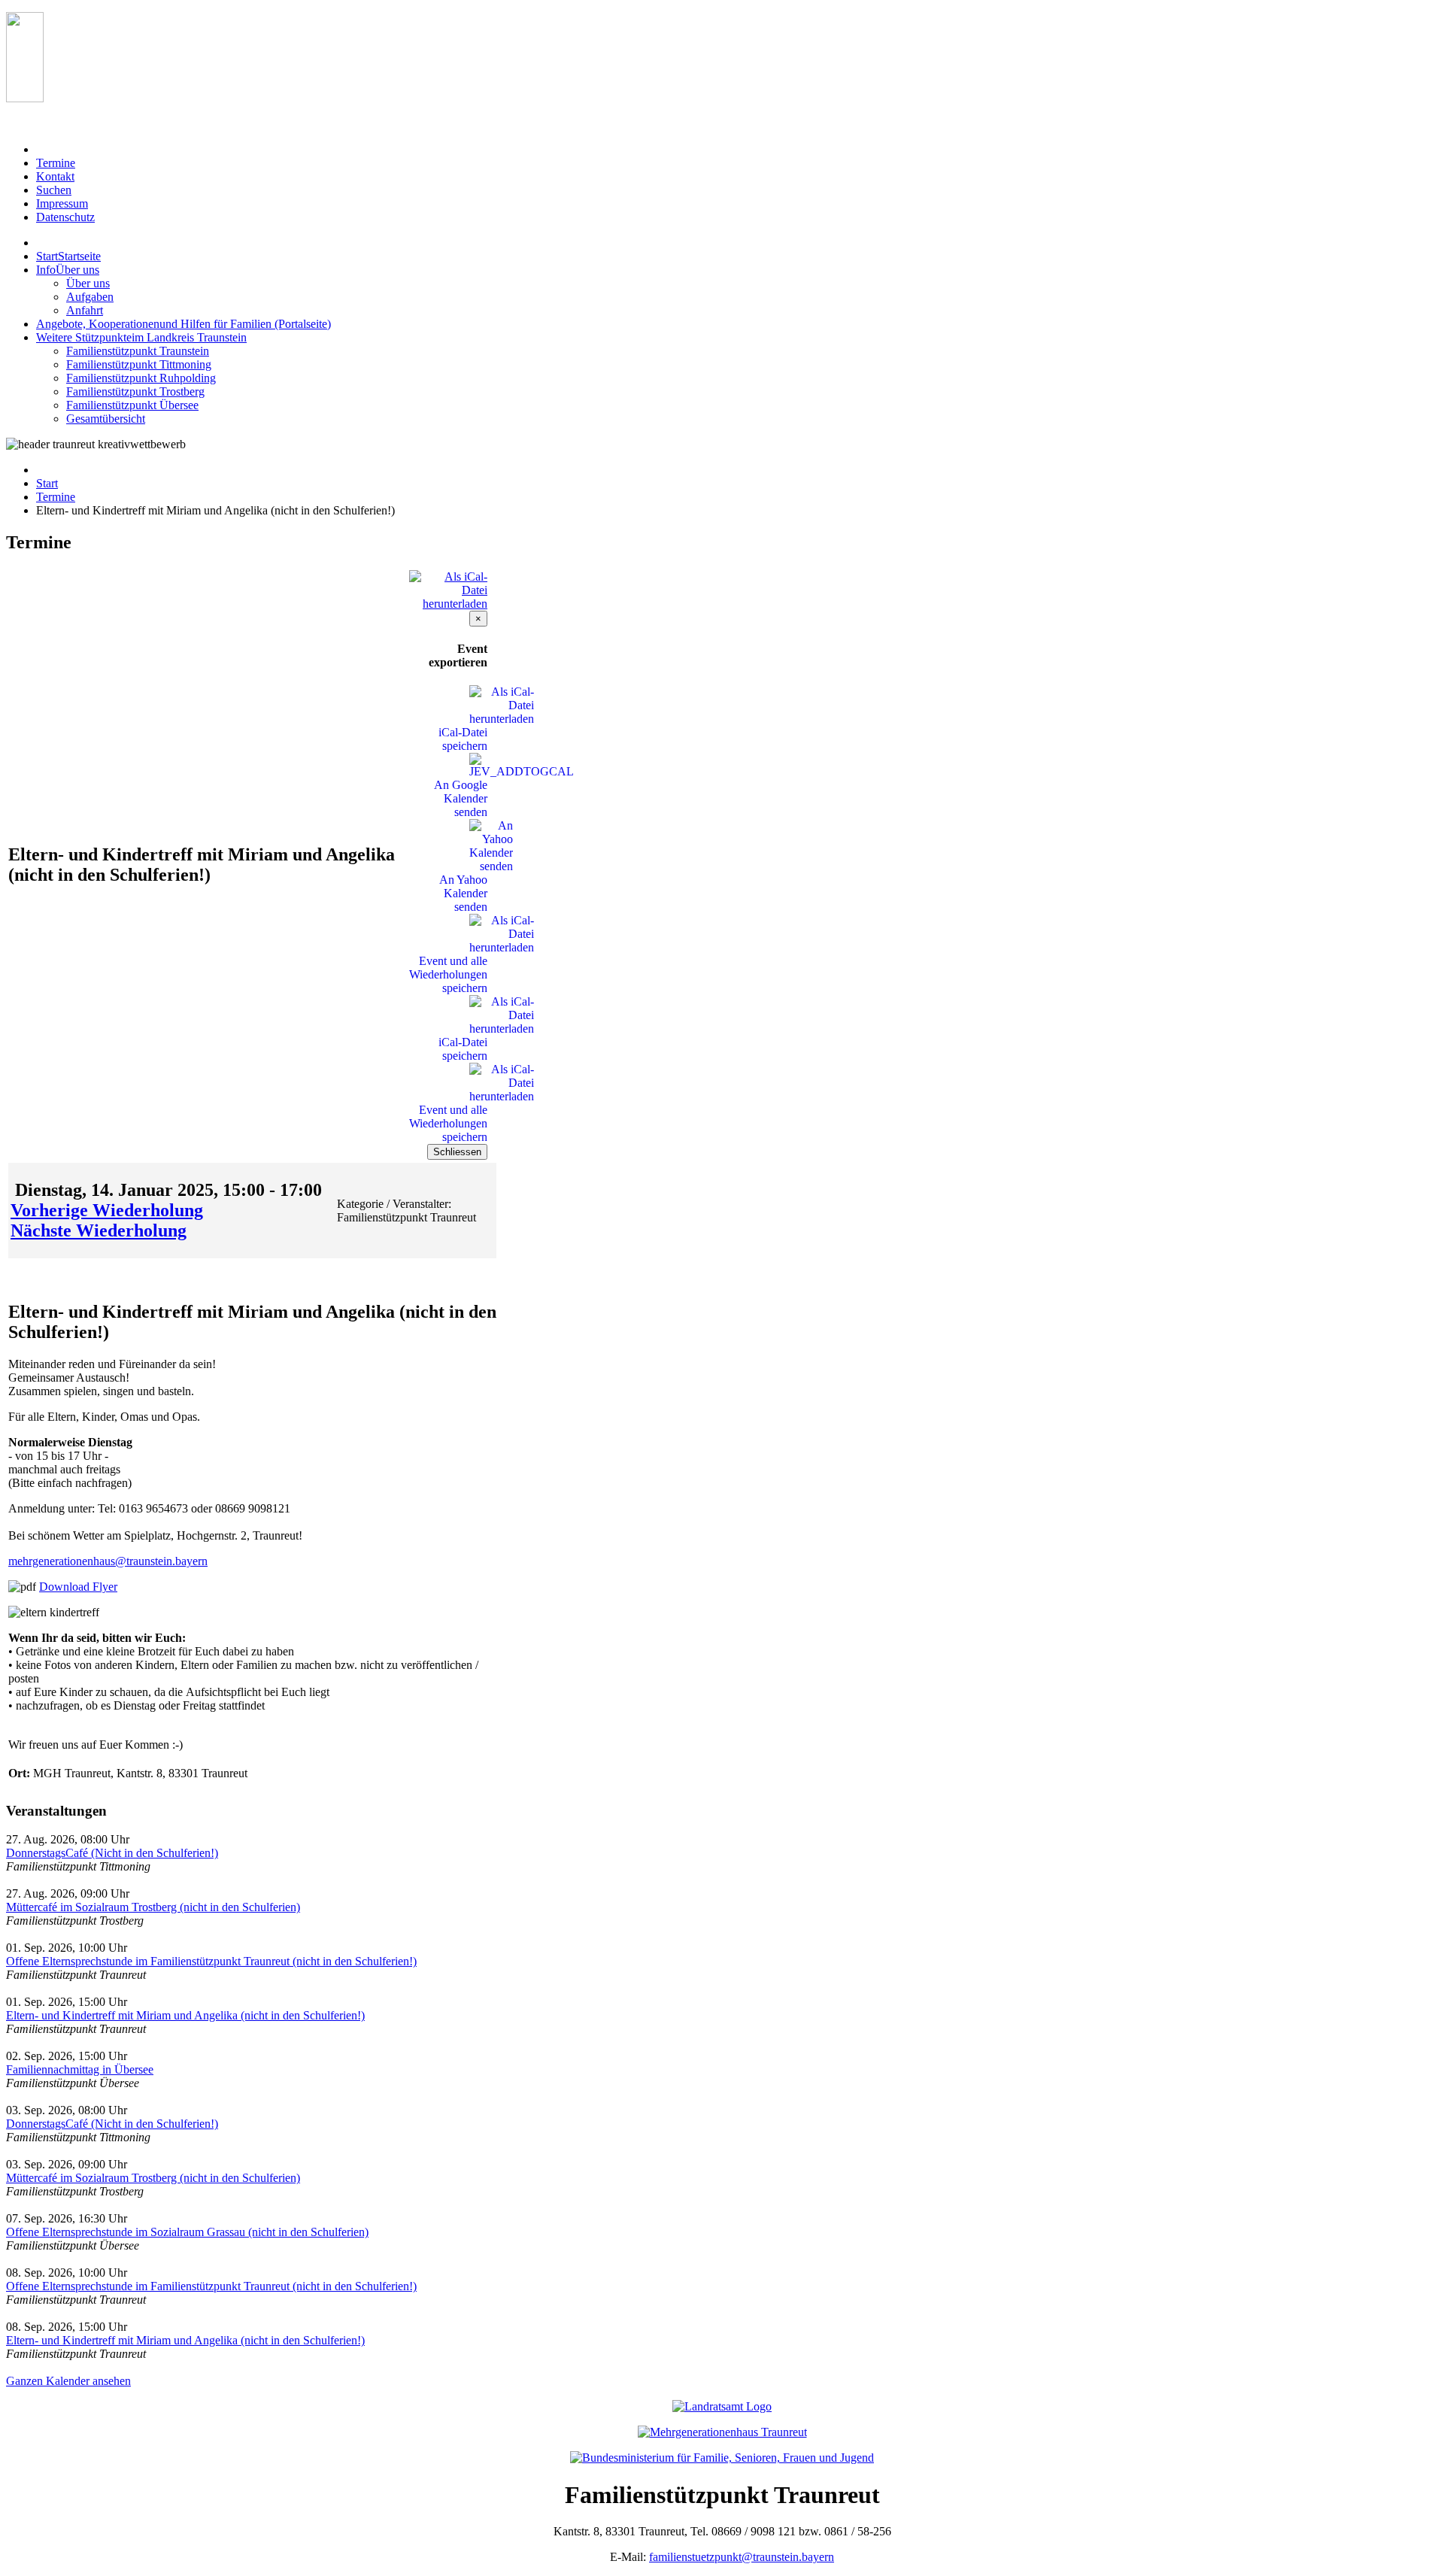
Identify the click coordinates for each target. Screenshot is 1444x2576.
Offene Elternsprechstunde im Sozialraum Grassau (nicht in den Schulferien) (187, 2232)
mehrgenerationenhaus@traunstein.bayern (108, 1561)
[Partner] (25, 98)
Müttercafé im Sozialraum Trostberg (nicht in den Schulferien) (153, 1907)
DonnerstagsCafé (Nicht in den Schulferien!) (112, 1853)
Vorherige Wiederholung (107, 1210)
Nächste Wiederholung (99, 1230)
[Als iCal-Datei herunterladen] (448, 586)
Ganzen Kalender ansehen (68, 2381)
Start (47, 483)
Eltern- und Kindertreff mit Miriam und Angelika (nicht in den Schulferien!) (185, 2015)
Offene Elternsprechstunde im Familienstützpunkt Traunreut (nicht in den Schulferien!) (211, 1961)
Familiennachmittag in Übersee (80, 2069)
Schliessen (457, 1152)
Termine (56, 497)
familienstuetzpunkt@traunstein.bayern (742, 2557)
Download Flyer (78, 1587)
